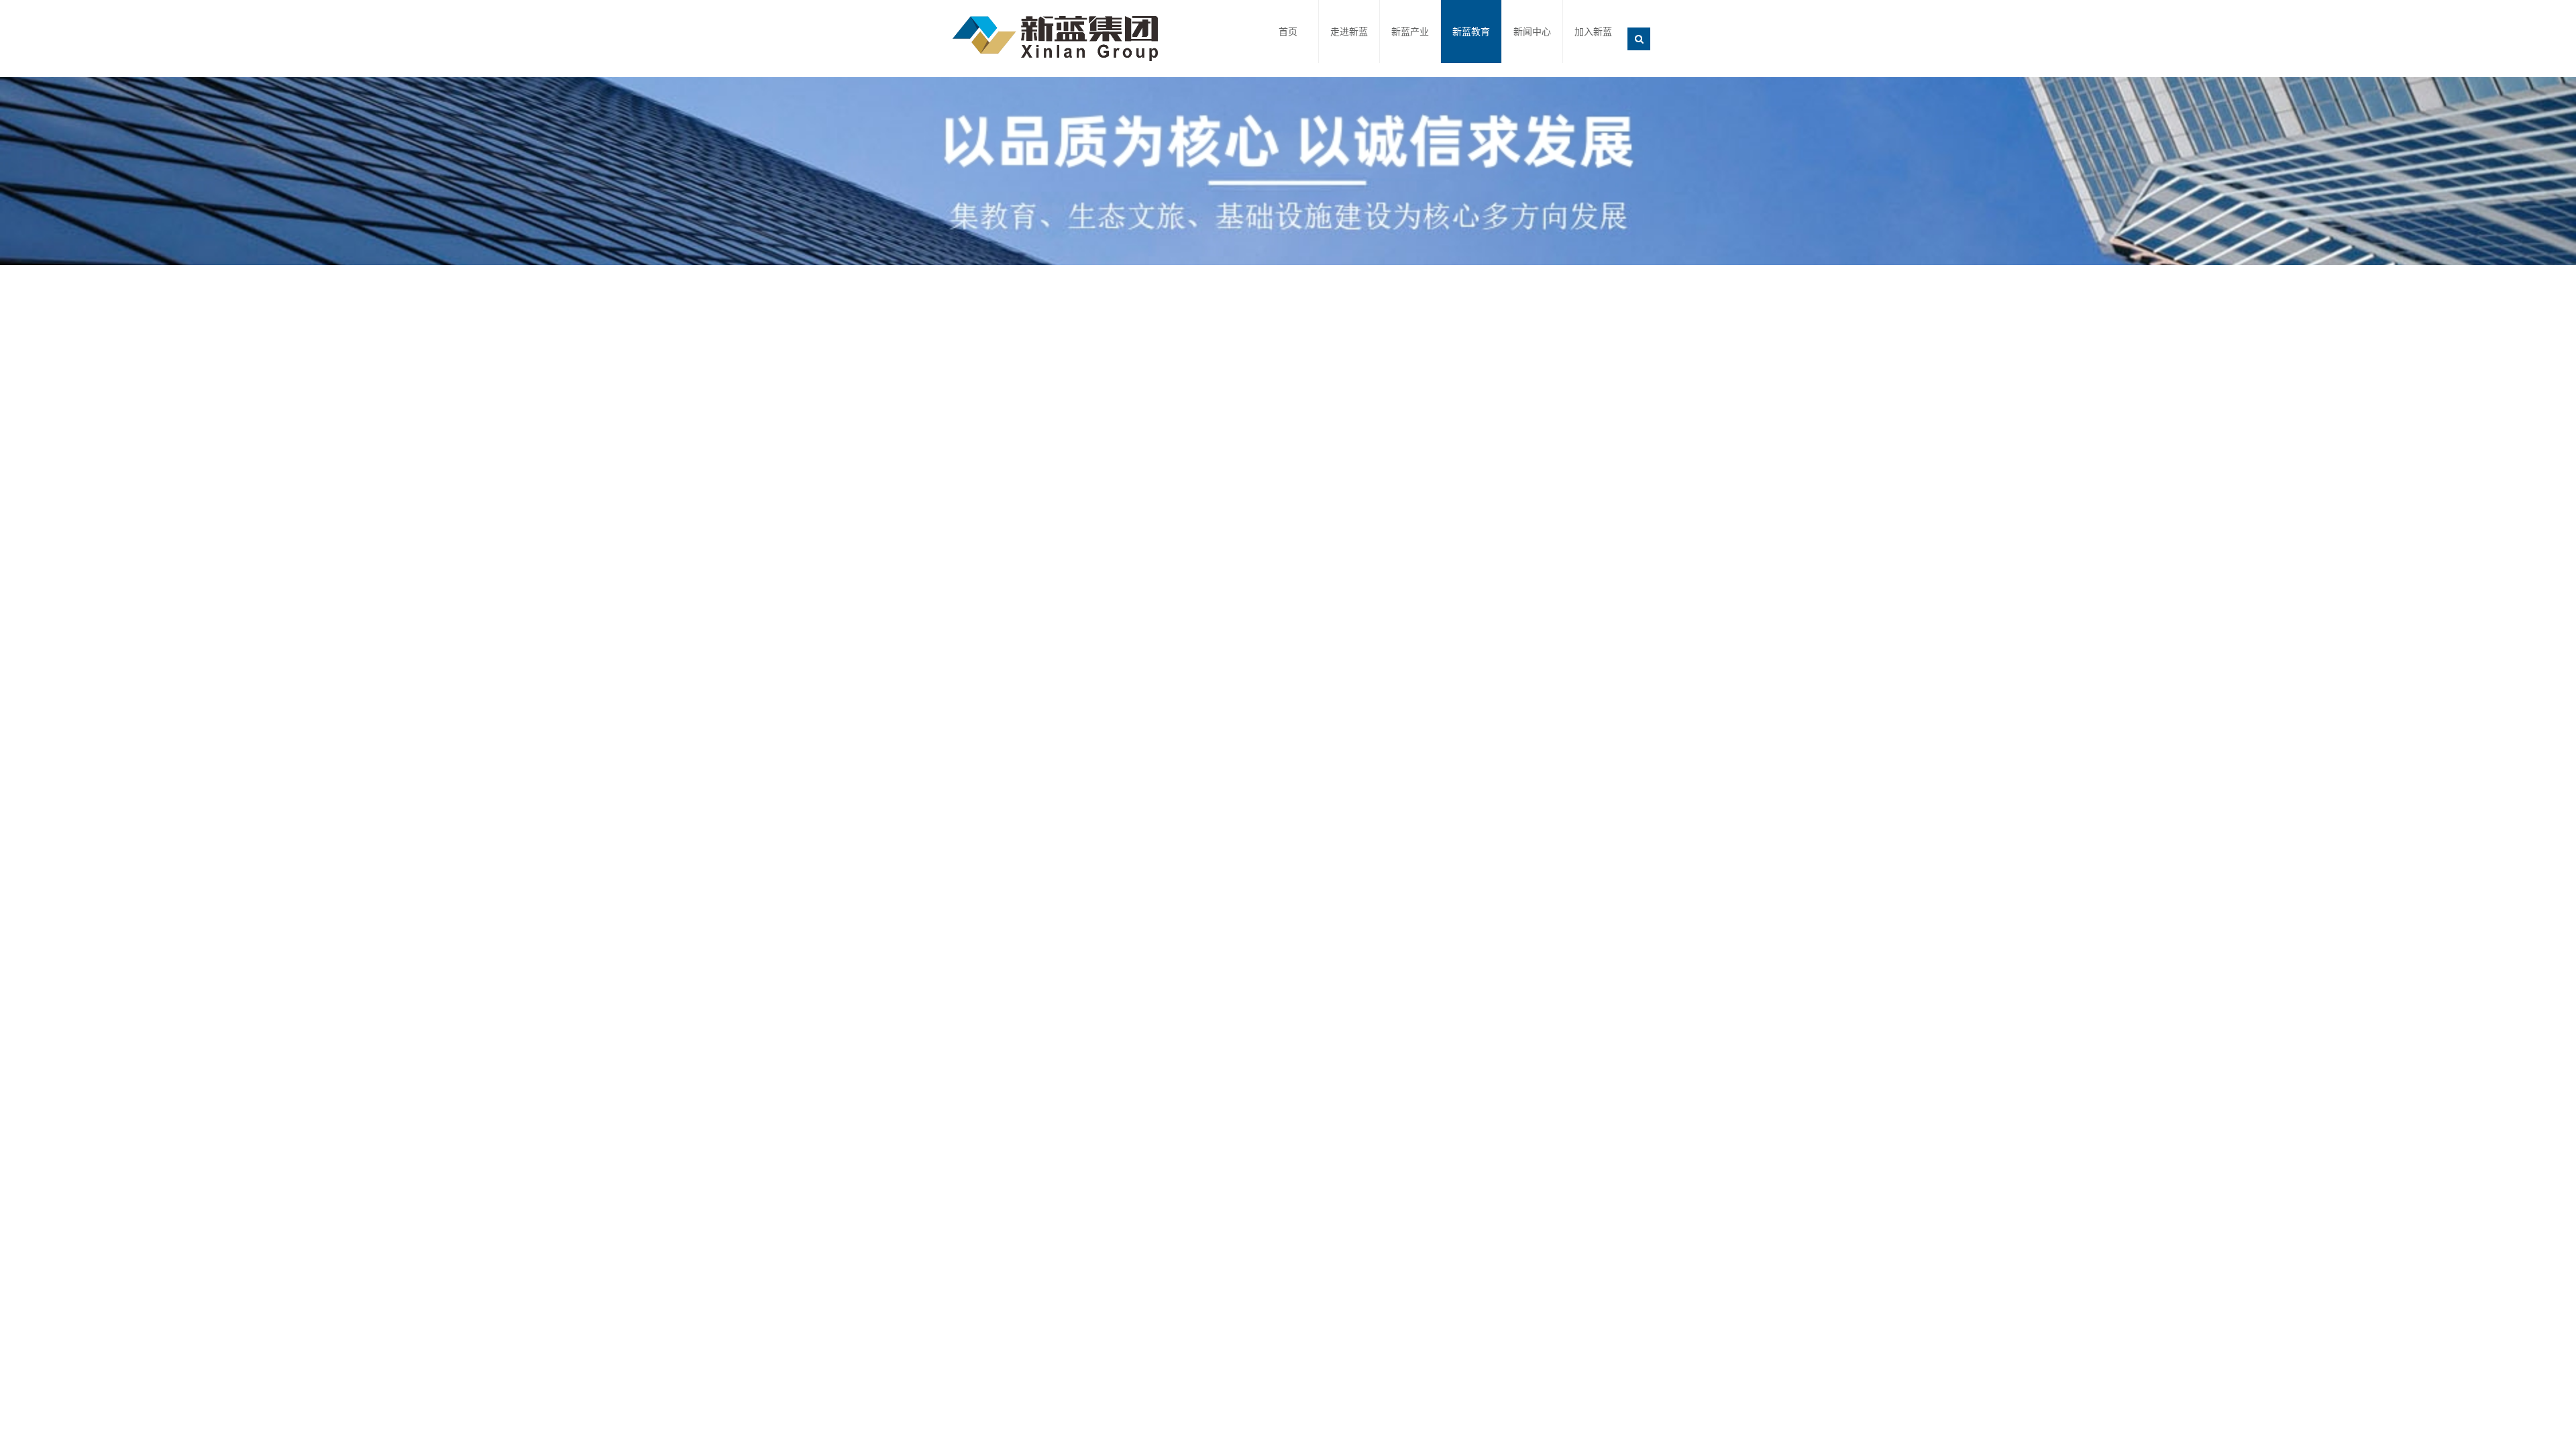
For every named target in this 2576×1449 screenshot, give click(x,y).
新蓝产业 (1410, 32)
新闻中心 (1532, 32)
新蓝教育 (1471, 32)
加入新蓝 (1593, 32)
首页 (1288, 32)
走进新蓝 (1349, 32)
